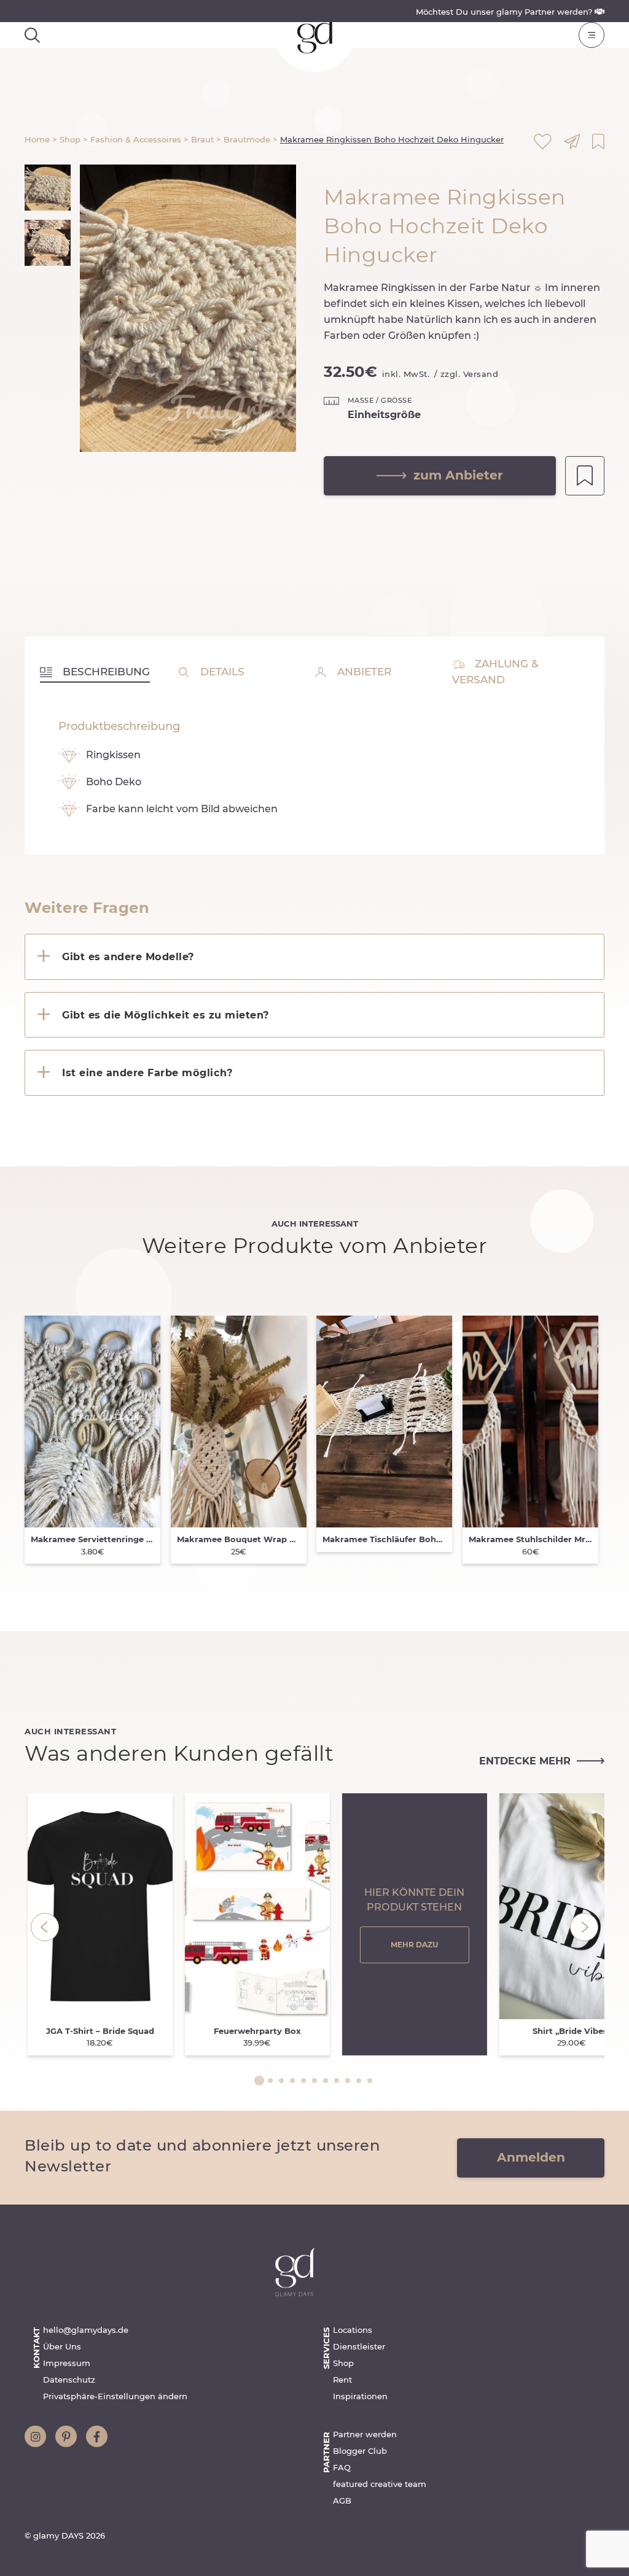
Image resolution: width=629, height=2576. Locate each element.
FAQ (342, 2467)
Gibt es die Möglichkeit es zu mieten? (166, 1015)
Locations (353, 2330)
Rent (342, 2380)
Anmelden (531, 2157)
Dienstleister (359, 2346)
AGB (342, 2500)
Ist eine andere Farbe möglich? (147, 1073)
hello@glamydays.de (86, 2330)
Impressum (67, 2363)
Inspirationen (360, 2396)
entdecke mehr (525, 1761)
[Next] (584, 1927)
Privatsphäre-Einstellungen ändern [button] (115, 2396)
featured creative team (380, 2484)
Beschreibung (105, 672)
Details (221, 672)
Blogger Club (360, 2451)
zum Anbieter (458, 475)
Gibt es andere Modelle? (128, 956)
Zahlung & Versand (495, 672)
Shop (343, 2363)
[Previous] (45, 1927)
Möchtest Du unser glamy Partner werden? (505, 12)
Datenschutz (69, 2380)
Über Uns (62, 2346)
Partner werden (365, 2434)
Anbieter (363, 672)
